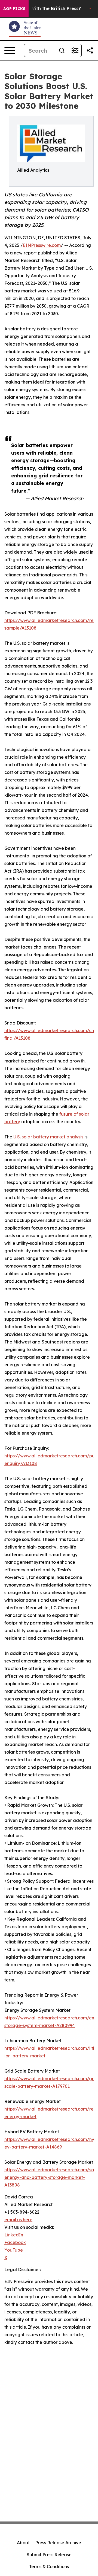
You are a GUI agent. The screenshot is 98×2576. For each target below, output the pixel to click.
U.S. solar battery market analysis (48, 1137)
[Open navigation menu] (10, 50)
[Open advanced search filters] (75, 50)
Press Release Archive (58, 2543)
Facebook (15, 2242)
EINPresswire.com (42, 245)
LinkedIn (14, 2235)
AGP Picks (14, 9)
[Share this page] (90, 50)
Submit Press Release (49, 2555)
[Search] (62, 50)
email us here (18, 2220)
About (23, 2543)
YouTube (14, 2250)
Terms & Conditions (49, 2567)
